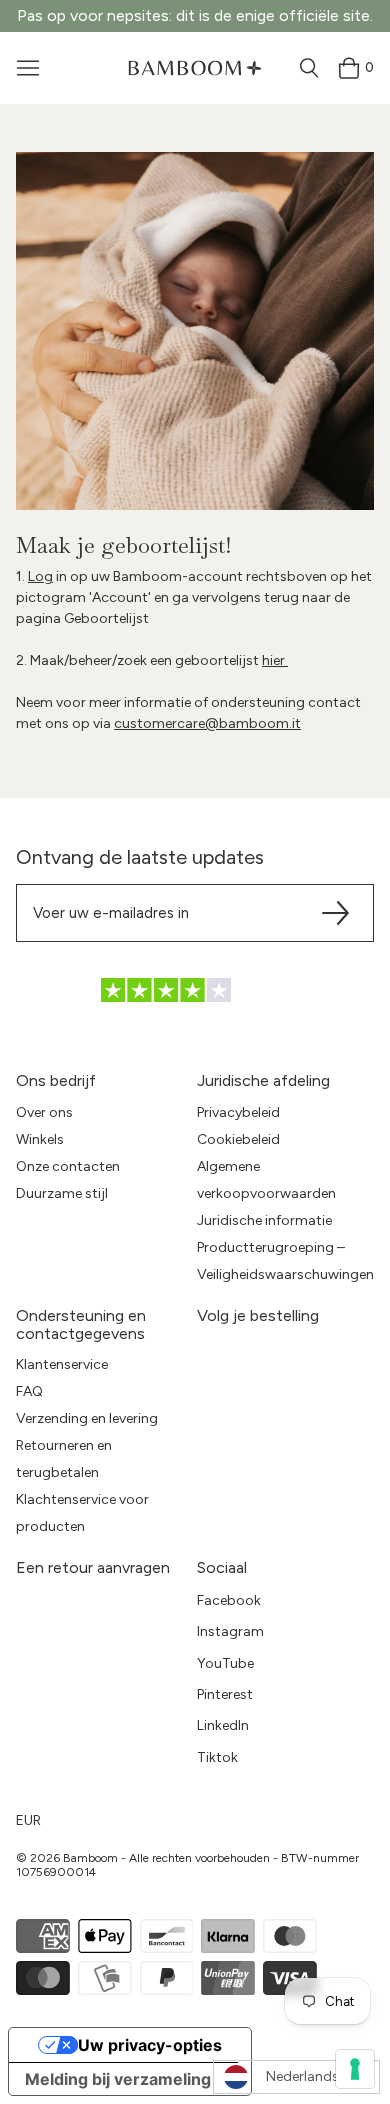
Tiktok (217, 1757)
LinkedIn (223, 1725)
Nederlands (302, 2076)
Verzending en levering (87, 1418)
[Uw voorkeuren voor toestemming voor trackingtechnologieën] (355, 2069)
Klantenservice (62, 1364)
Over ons (44, 1112)
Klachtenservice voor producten (82, 1513)
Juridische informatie (264, 1220)
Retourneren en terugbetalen (64, 1459)
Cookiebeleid (238, 1139)
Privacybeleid (238, 1112)
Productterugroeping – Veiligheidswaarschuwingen (285, 1261)
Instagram (230, 1631)
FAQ (29, 1391)
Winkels (40, 1139)
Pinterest (225, 1694)
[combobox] (296, 2077)
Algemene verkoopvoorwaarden (266, 1180)
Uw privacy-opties (150, 2045)
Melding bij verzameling (118, 2079)
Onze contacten (68, 1166)
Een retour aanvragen (93, 1567)
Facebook (229, 1600)
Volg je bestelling (258, 1315)
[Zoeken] (309, 68)
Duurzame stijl (62, 1193)
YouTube (225, 1663)
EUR (28, 1820)
